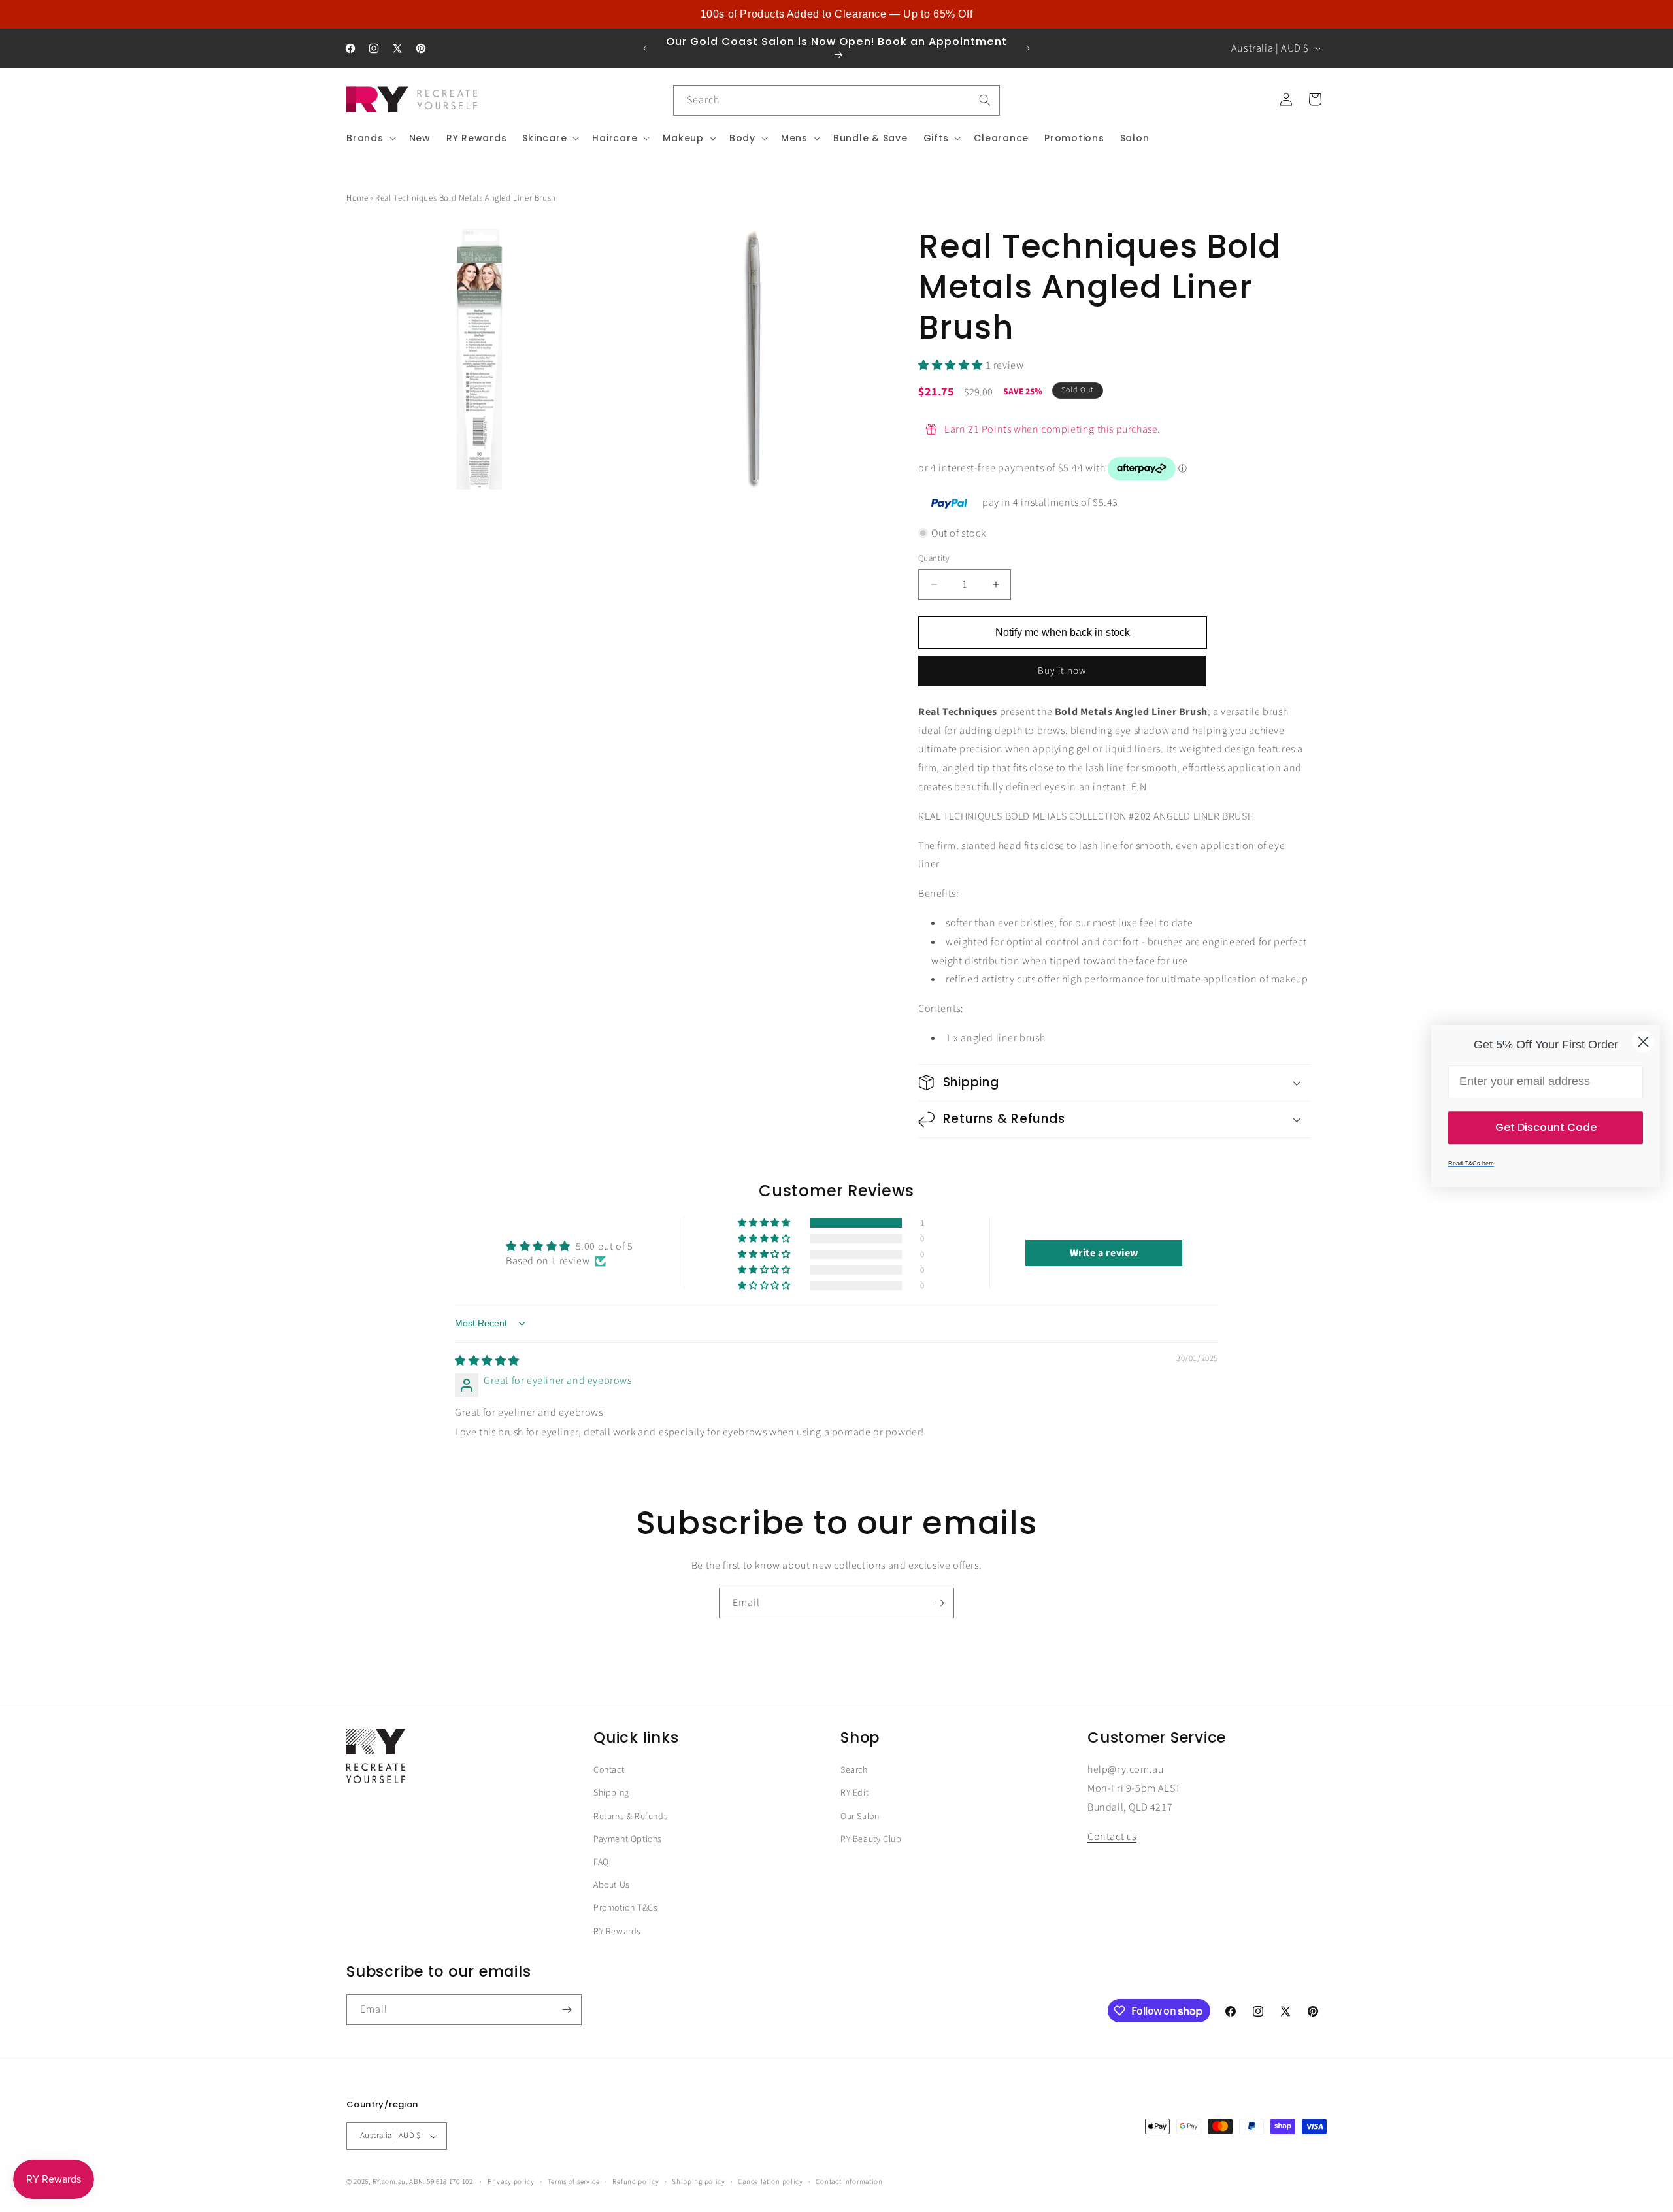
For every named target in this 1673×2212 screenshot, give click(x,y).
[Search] (985, 100)
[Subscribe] (939, 1603)
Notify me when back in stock (1063, 632)
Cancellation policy (770, 2182)
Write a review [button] (1104, 1253)
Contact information (849, 2182)
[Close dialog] (1643, 1042)
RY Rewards (617, 1932)
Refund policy (636, 2182)
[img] (487, 1361)
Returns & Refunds (631, 1817)
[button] (370, 138)
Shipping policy (699, 2182)
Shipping (611, 1793)
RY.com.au (389, 2182)
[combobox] (836, 100)
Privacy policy (511, 2182)
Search (854, 1770)
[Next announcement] (1028, 48)
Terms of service (574, 2182)
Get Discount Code (1546, 1127)
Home (357, 198)
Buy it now (1062, 671)
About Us (612, 1885)
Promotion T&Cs (625, 1908)
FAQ (601, 1862)
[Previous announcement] (645, 48)
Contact (609, 1770)
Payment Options (628, 1839)
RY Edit (854, 1793)
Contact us (1112, 1837)
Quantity (934, 558)
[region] (836, 14)
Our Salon (860, 1817)
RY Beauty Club (871, 1839)
